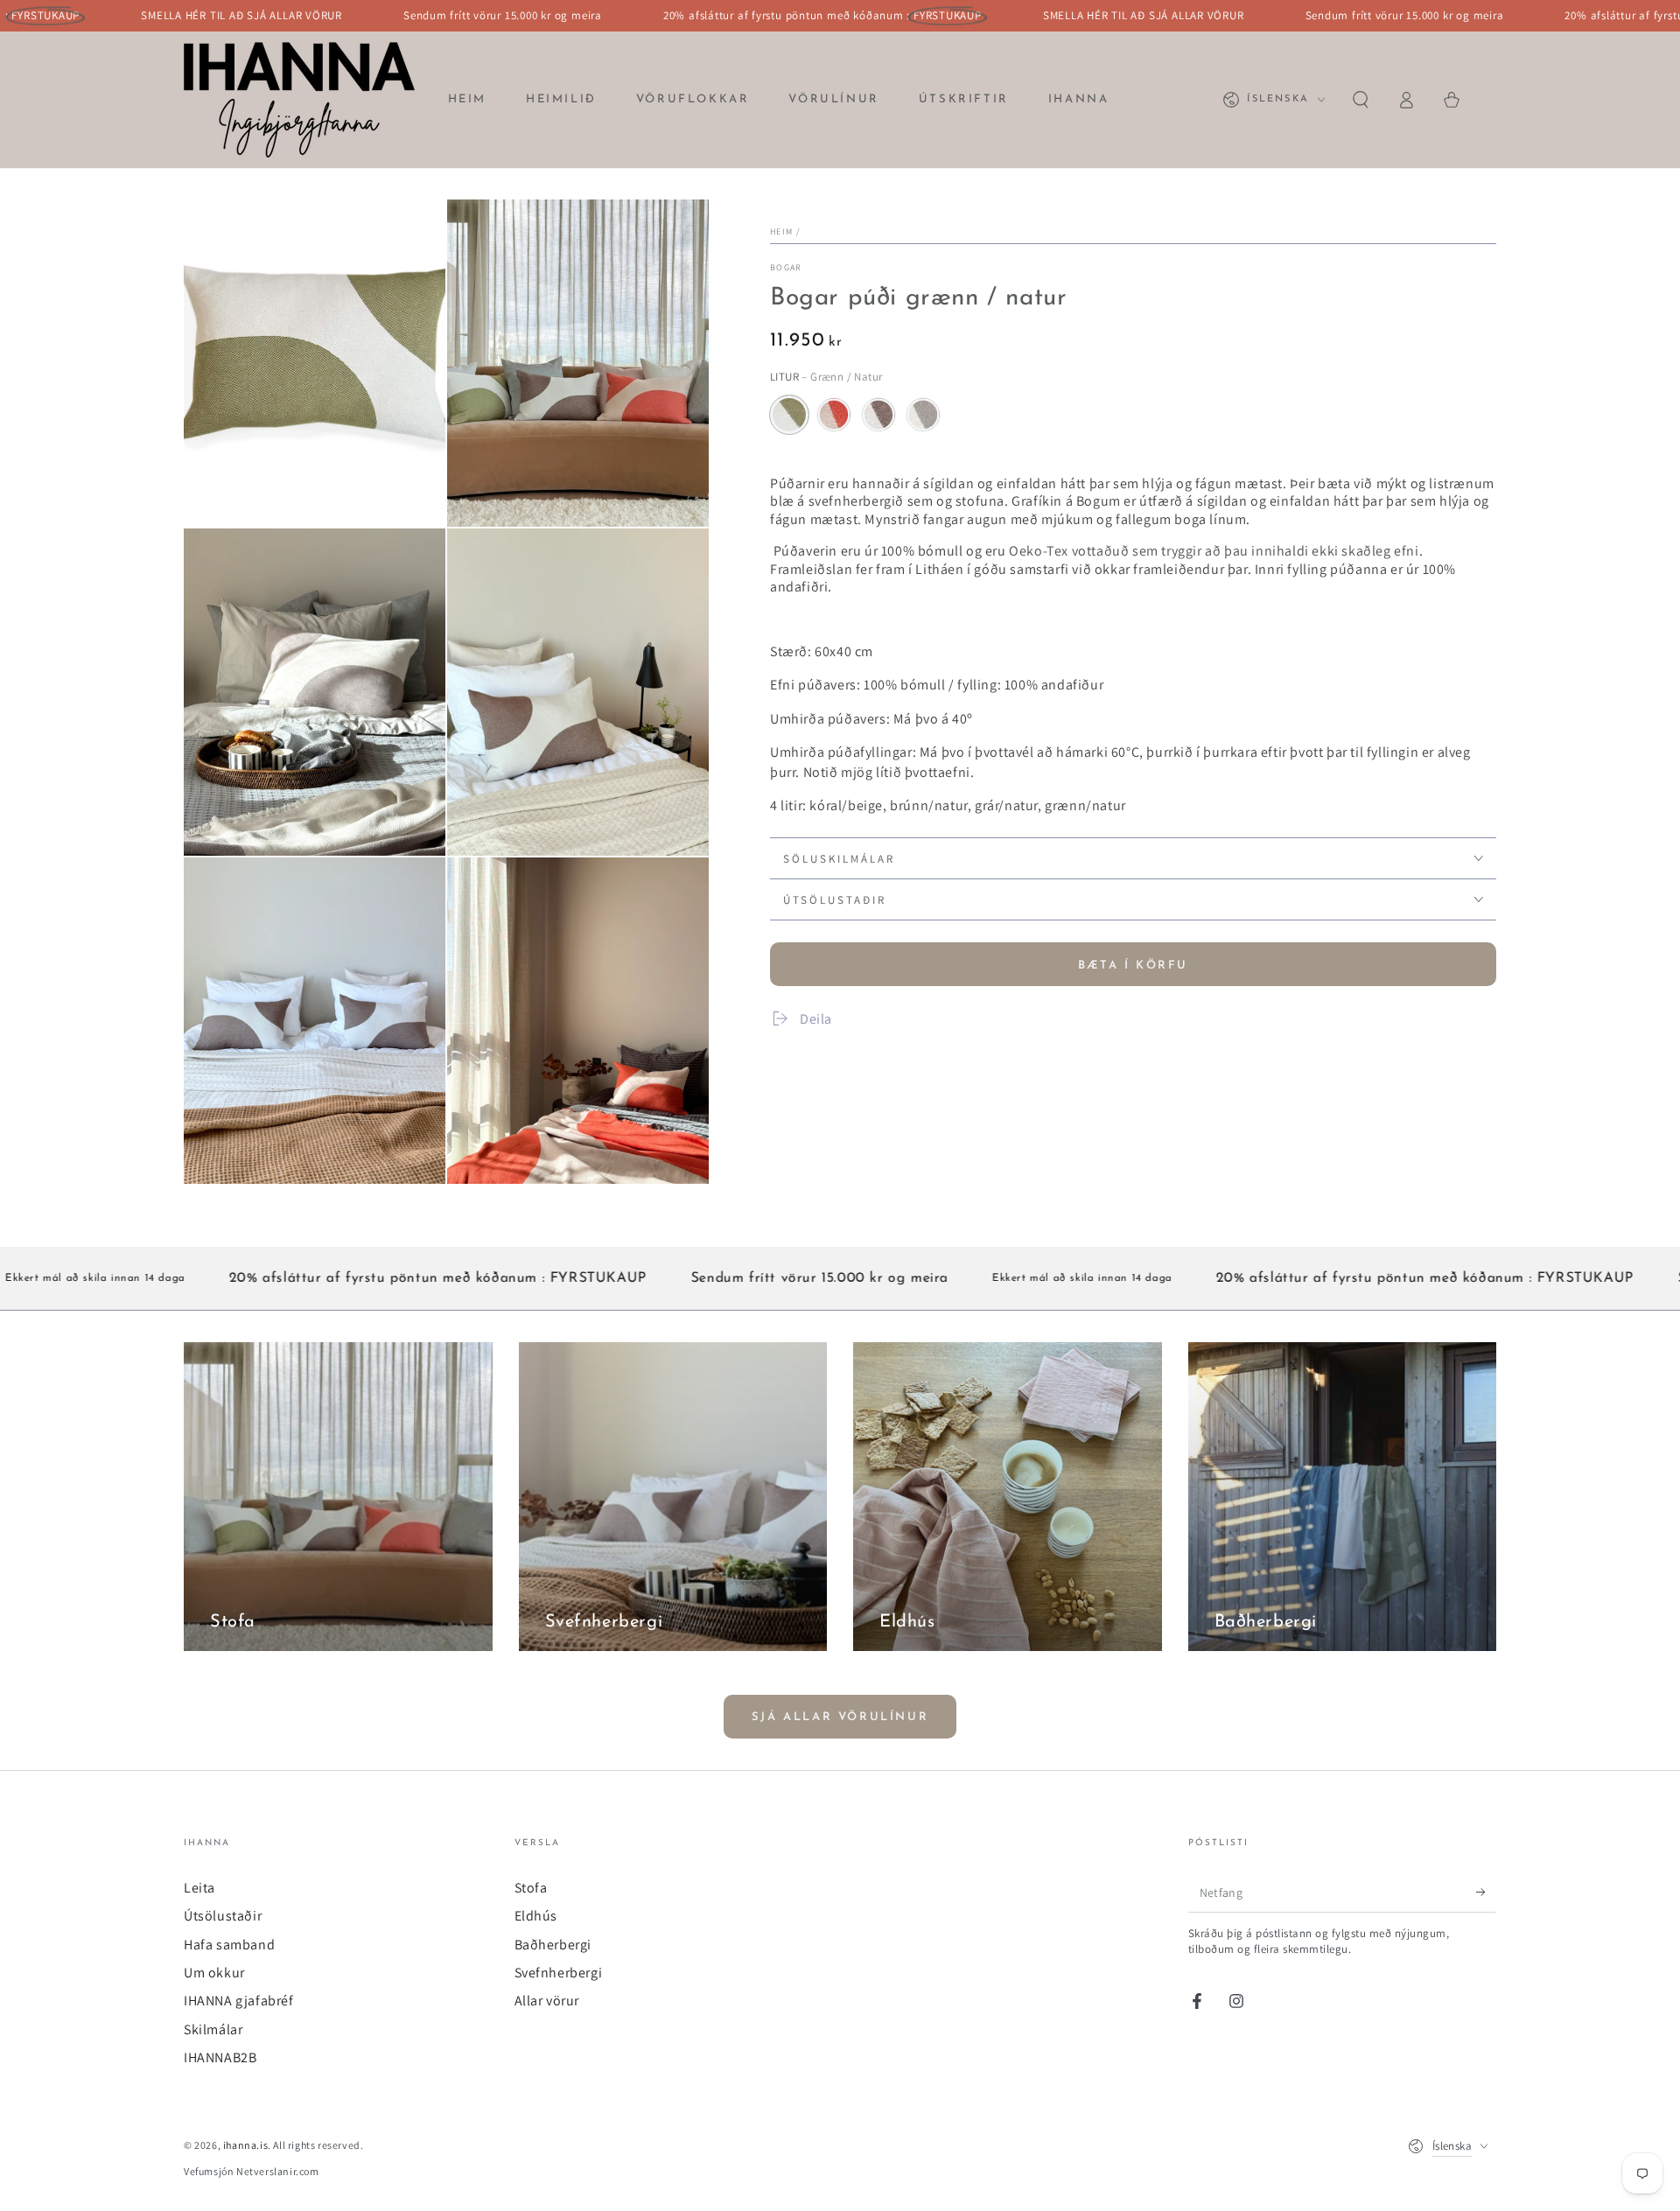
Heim (781, 231)
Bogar (786, 267)
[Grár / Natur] (923, 415)
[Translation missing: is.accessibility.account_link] (1406, 100)
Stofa (531, 1888)
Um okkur (214, 1973)
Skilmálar (213, 2029)
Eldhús (536, 1916)
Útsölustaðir (223, 1916)
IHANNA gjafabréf (239, 2001)
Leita (199, 1888)
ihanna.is (245, 2145)
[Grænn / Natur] (789, 415)
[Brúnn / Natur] (878, 415)
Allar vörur (547, 2001)
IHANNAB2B (220, 2057)
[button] (1361, 100)
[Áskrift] (1486, 1893)
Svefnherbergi (559, 1973)
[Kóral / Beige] (834, 415)
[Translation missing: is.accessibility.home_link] (299, 100)
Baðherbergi (553, 1945)
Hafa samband (229, 1945)
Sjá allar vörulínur (840, 1717)
